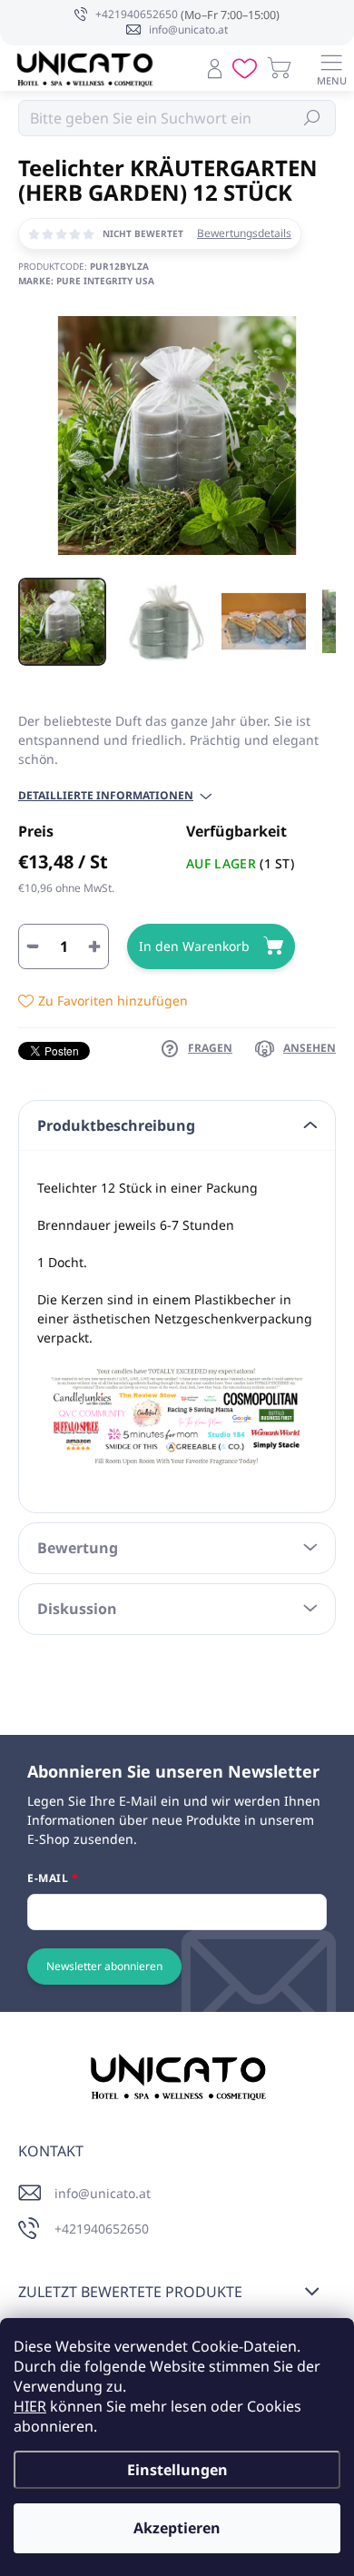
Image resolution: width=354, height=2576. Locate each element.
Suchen (313, 118)
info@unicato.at (103, 2193)
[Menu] (331, 68)
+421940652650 (102, 2229)
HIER (30, 2406)
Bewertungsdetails (244, 233)
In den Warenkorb (194, 946)
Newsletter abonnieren (104, 1966)
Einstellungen (177, 2470)
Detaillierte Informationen (106, 796)
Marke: (86, 281)
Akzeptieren (177, 2528)
